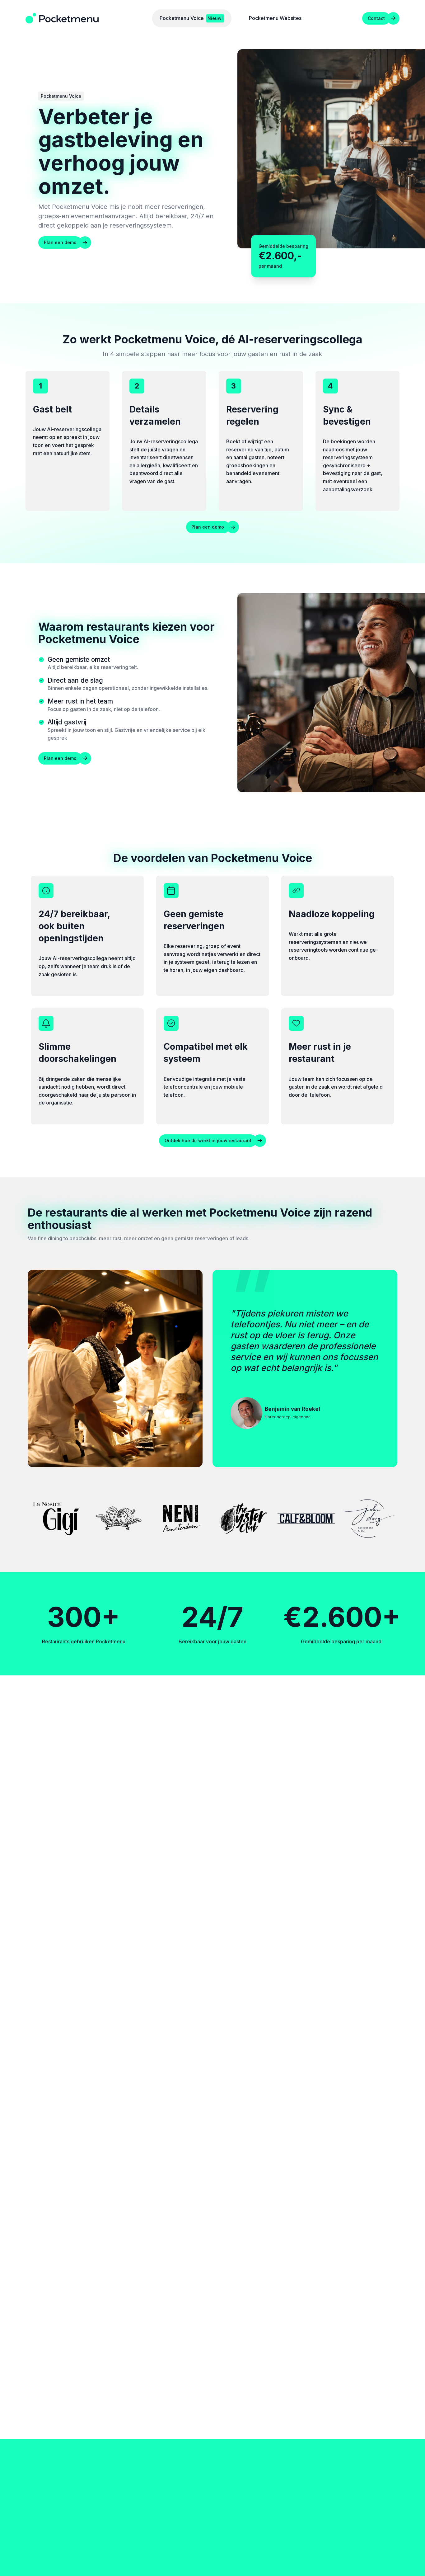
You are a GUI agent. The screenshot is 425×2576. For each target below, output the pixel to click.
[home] (62, 18)
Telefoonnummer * (339, 2283)
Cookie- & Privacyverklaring (314, 2557)
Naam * (327, 2247)
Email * (220, 2283)
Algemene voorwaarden (373, 2557)
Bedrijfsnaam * (229, 2247)
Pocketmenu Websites (213, 2142)
